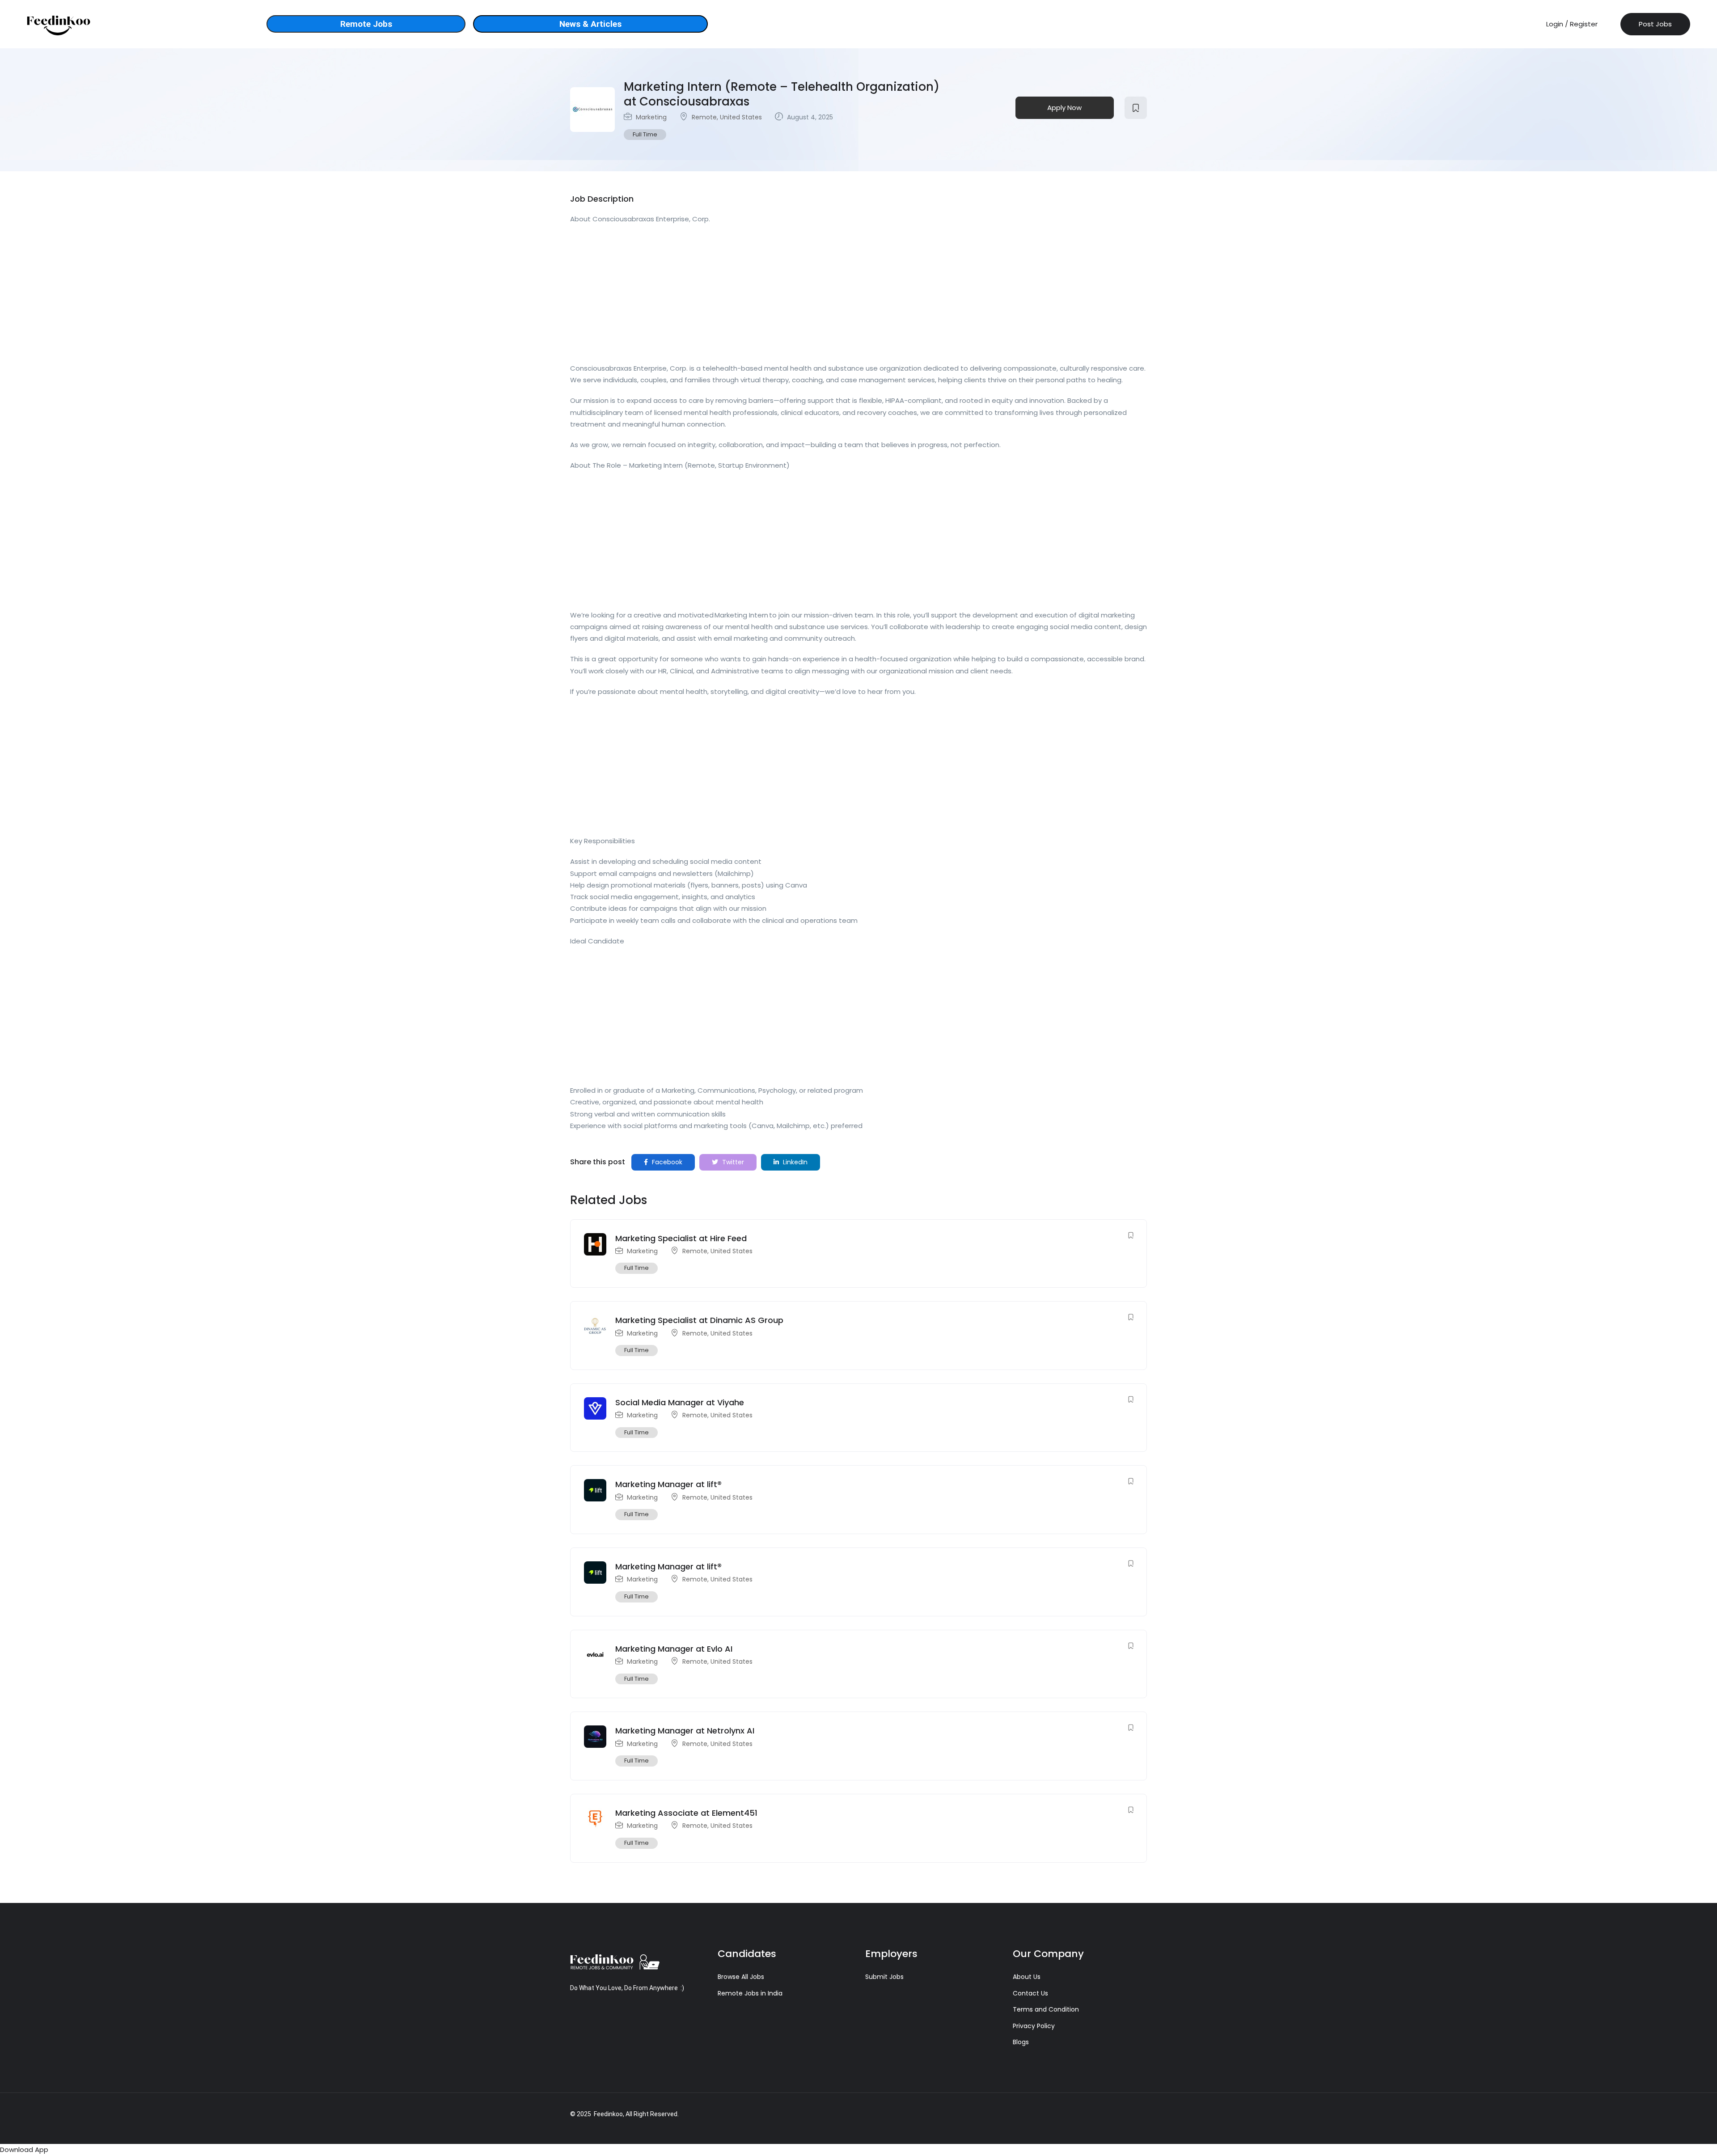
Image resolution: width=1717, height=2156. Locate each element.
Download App (24, 2150)
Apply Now (1064, 108)
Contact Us (1030, 1993)
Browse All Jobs (741, 1977)
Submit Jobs (884, 1977)
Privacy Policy (1034, 2026)
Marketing (651, 117)
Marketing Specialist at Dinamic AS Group (699, 1320)
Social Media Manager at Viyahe (680, 1402)
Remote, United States (727, 117)
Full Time (645, 134)
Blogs (1021, 2042)
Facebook (666, 1162)
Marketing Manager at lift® (668, 1484)
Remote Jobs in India (750, 1993)
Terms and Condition (1046, 2009)
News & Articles (590, 24)
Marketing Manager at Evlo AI (674, 1649)
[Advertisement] (838, 296)
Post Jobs (1655, 24)
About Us (1027, 1977)
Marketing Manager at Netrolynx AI (685, 1731)
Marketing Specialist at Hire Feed (681, 1238)
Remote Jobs (366, 24)
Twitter (732, 1162)
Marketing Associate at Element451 (686, 1813)
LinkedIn (794, 1162)
